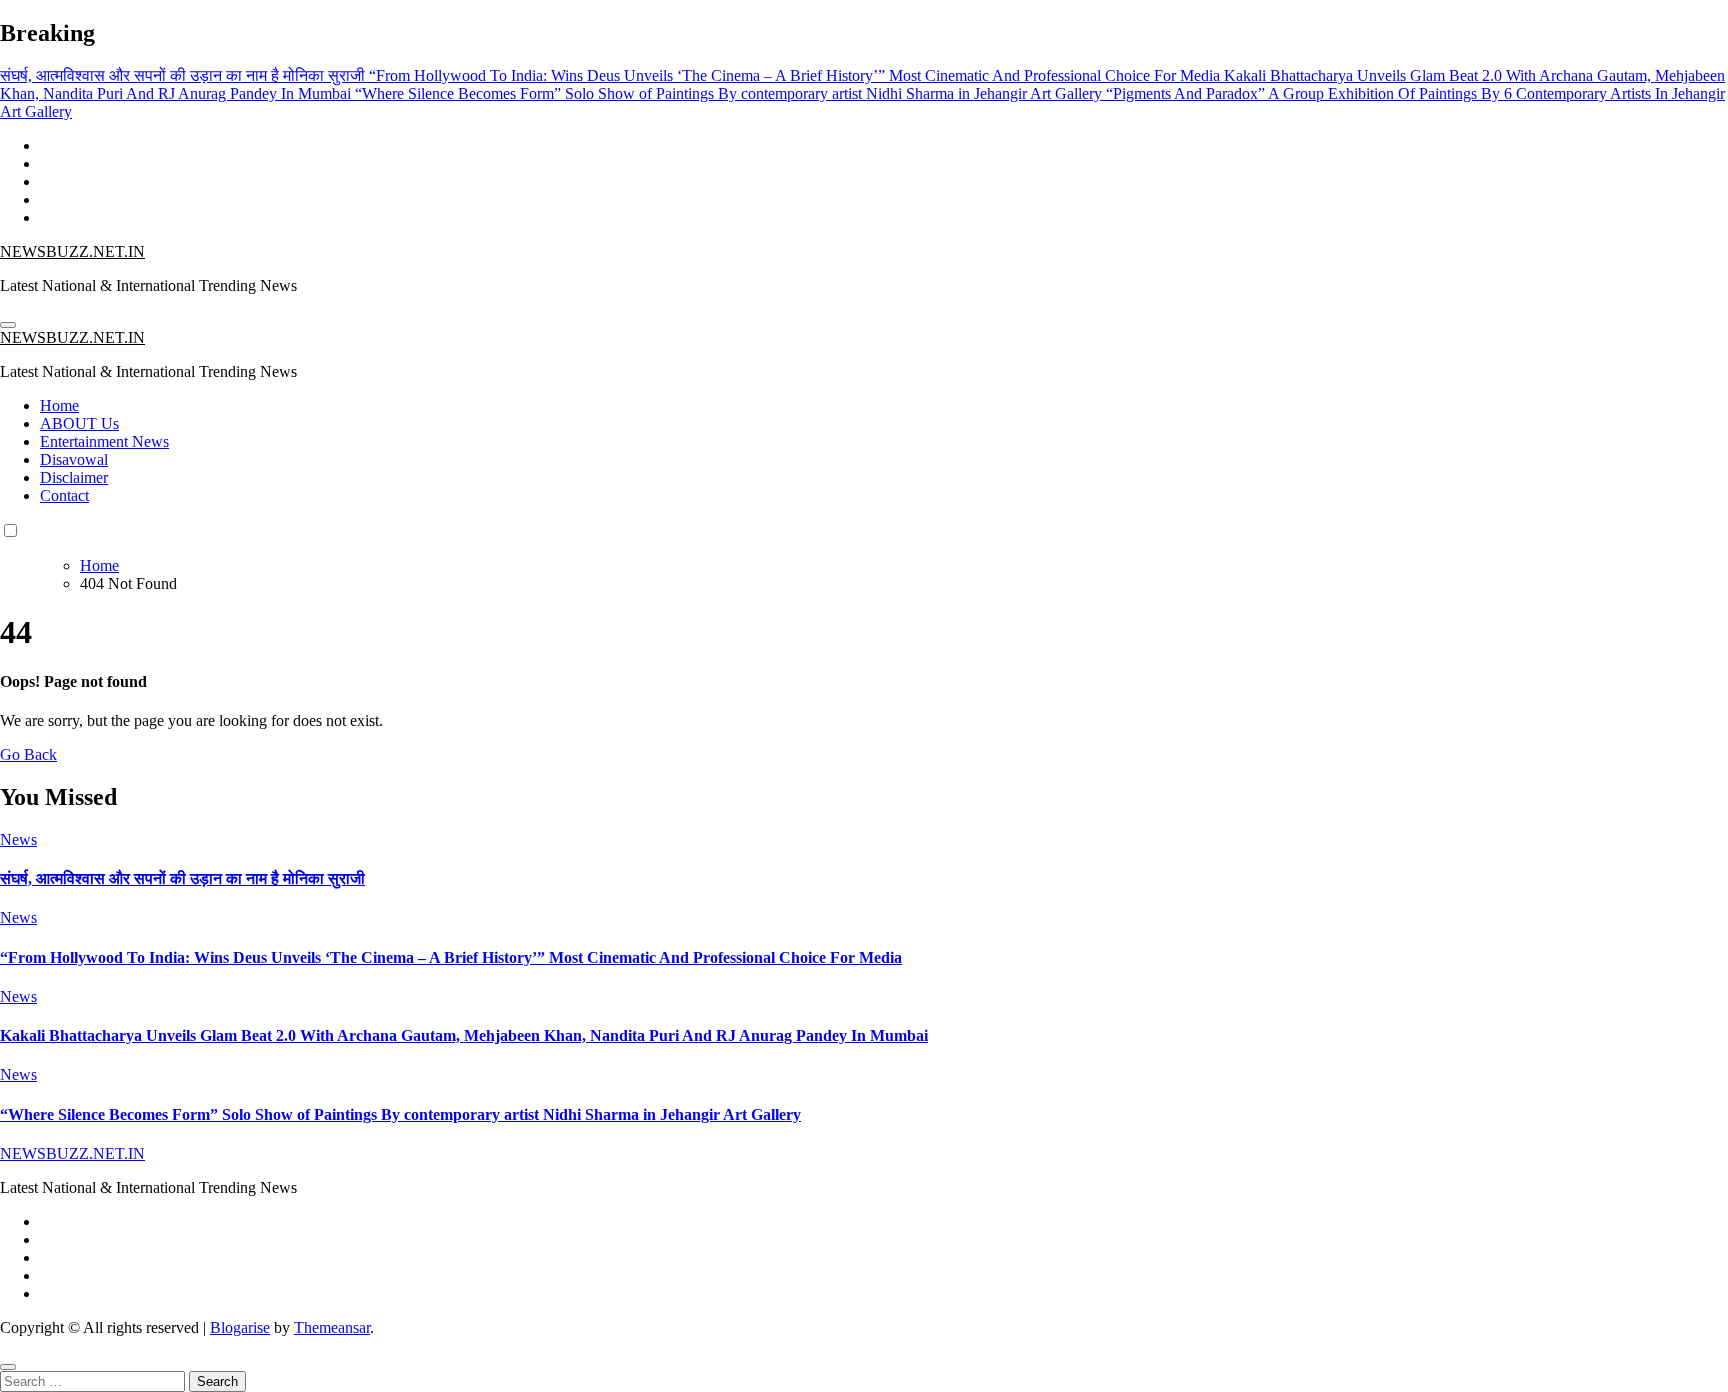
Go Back (28, 754)
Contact (64, 495)
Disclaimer (74, 477)
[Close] (8, 1367)
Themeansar (332, 1327)
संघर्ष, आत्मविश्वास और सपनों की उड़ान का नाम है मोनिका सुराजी (182, 878)
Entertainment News (104, 441)
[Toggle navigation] (8, 325)
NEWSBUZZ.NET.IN (72, 251)
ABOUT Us (79, 423)
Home (59, 405)
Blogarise (240, 1327)
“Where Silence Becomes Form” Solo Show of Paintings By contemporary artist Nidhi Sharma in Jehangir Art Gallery (400, 1114)
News (18, 839)
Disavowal (74, 459)
